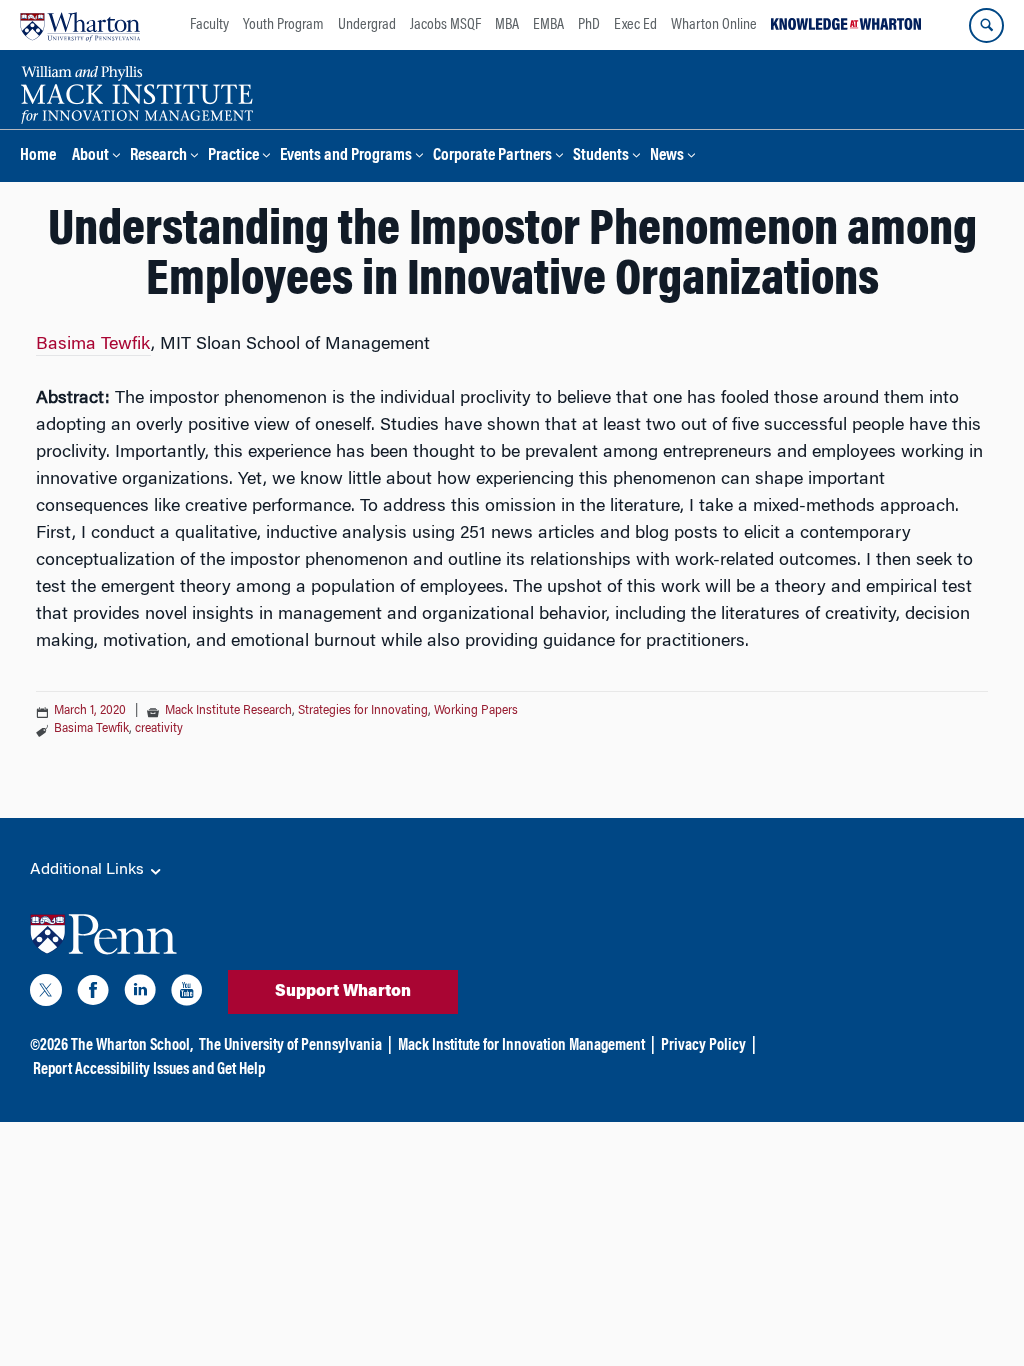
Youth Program (283, 25)
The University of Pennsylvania (290, 1046)
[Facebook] (93, 994)
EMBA (548, 25)
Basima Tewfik (93, 345)
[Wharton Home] (80, 25)
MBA (507, 25)
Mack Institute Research (228, 711)
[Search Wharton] (986, 25)
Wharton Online (714, 25)
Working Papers (476, 711)
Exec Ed (635, 25)
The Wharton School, (132, 1046)
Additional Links (89, 870)
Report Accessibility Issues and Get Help (149, 1070)
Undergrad (367, 25)
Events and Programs (346, 156)
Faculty (209, 25)
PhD (589, 25)
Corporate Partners (492, 156)
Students (601, 156)
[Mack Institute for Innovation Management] (136, 92)
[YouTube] (187, 994)
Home (38, 156)
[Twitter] (46, 994)
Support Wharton (343, 992)
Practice (233, 156)
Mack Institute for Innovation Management (521, 1046)
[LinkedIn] (140, 994)
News (667, 156)
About (90, 156)
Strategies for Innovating (363, 711)
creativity (159, 729)
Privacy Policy (703, 1046)
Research (158, 156)
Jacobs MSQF (445, 25)
